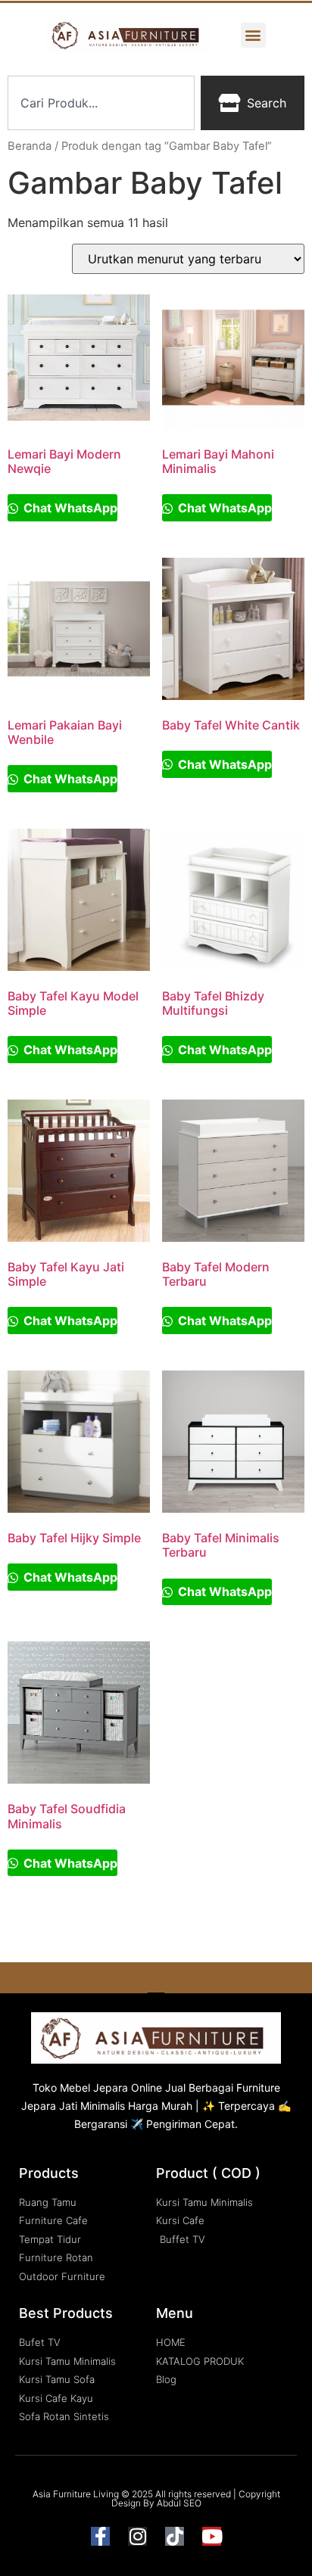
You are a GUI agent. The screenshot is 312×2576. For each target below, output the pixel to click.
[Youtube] (212, 2536)
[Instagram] (137, 2536)
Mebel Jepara (94, 2088)
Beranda (30, 146)
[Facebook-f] (100, 2536)
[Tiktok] (175, 2536)
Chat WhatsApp (69, 508)
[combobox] (101, 103)
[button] (253, 35)
